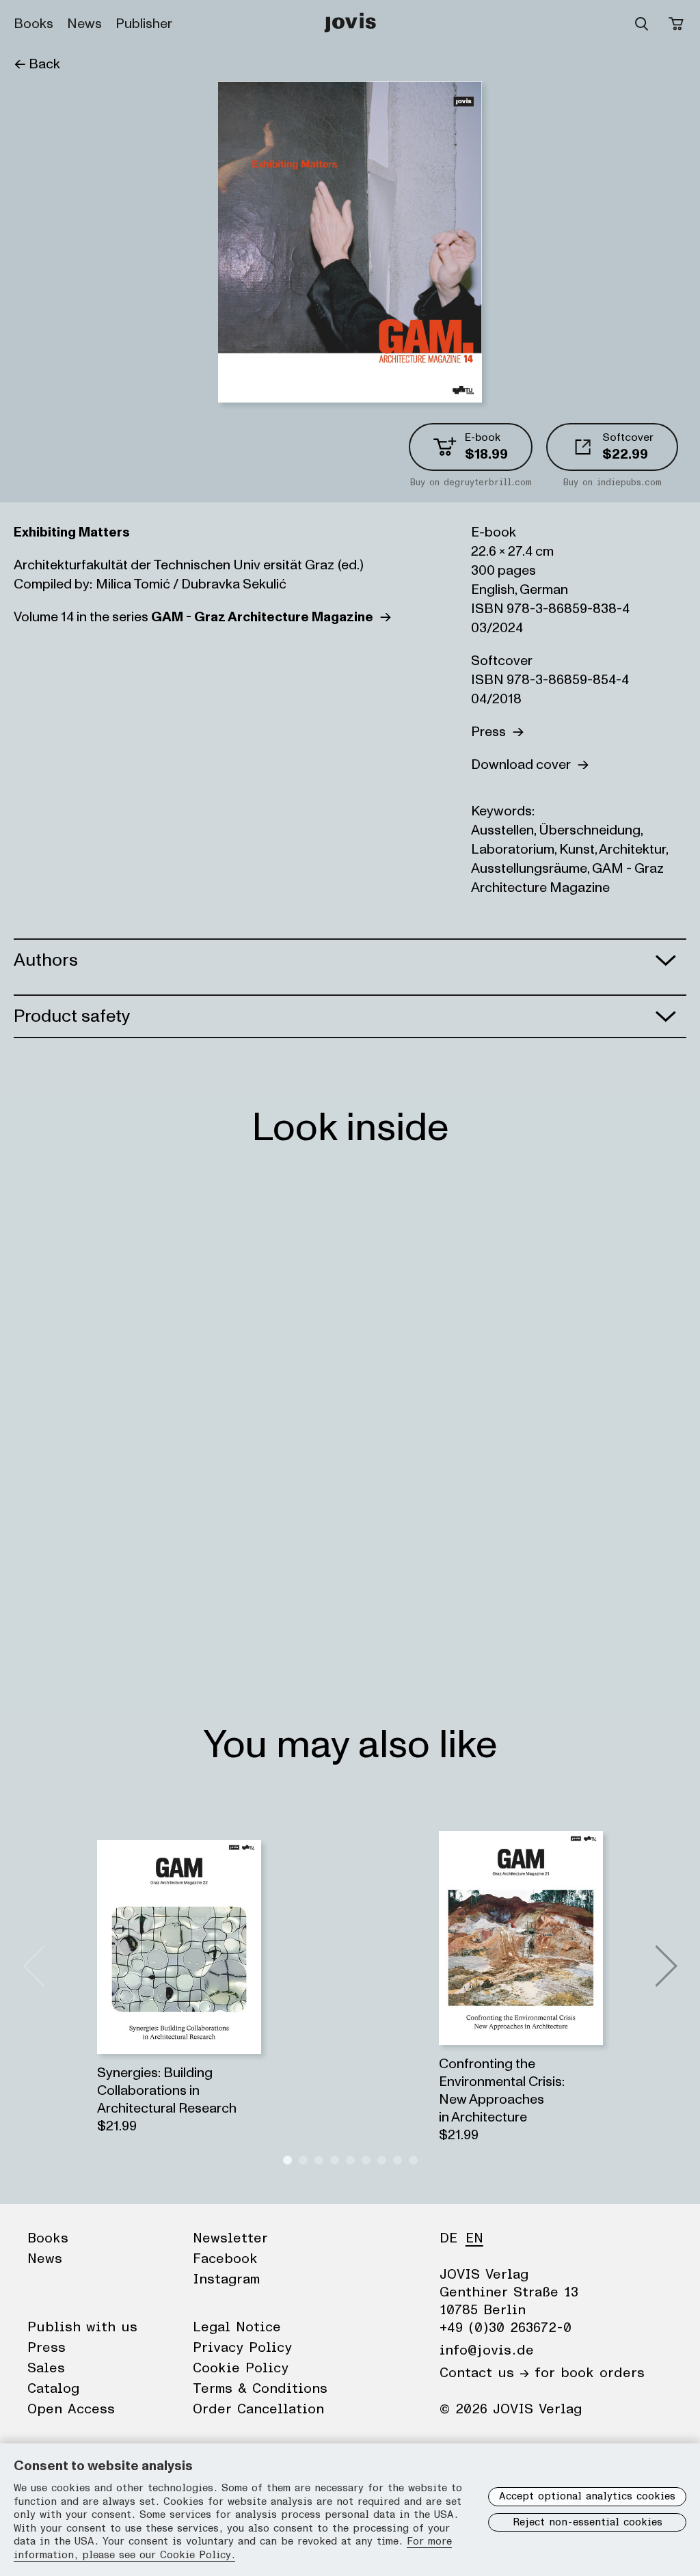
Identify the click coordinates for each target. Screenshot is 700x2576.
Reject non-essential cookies (588, 2522)
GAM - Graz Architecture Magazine (567, 878)
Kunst (577, 850)
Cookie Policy (241, 2368)
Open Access (71, 2409)
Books (33, 24)
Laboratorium (513, 850)
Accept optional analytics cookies (587, 2496)
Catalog (53, 2389)
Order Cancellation (258, 2409)
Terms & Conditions (260, 2389)
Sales (46, 2368)
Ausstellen (502, 830)
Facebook (225, 2259)
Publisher (144, 24)
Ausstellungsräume (529, 869)
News (84, 24)
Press (492, 732)
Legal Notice (237, 2327)
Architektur (632, 850)
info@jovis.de (487, 2350)
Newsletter (230, 2238)
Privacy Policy (242, 2348)
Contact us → (484, 2373)
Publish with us (82, 2327)
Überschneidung (590, 830)
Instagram (226, 2279)
